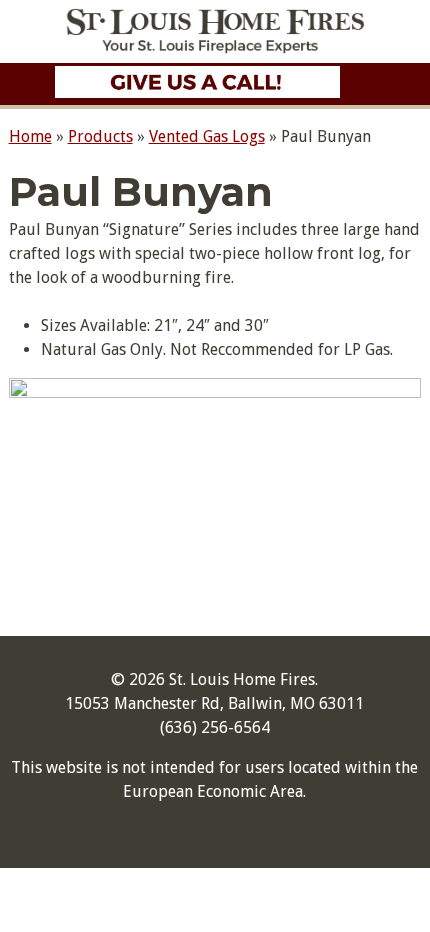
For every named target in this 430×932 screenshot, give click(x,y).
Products (100, 136)
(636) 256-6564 (215, 727)
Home (30, 136)
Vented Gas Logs (207, 136)
